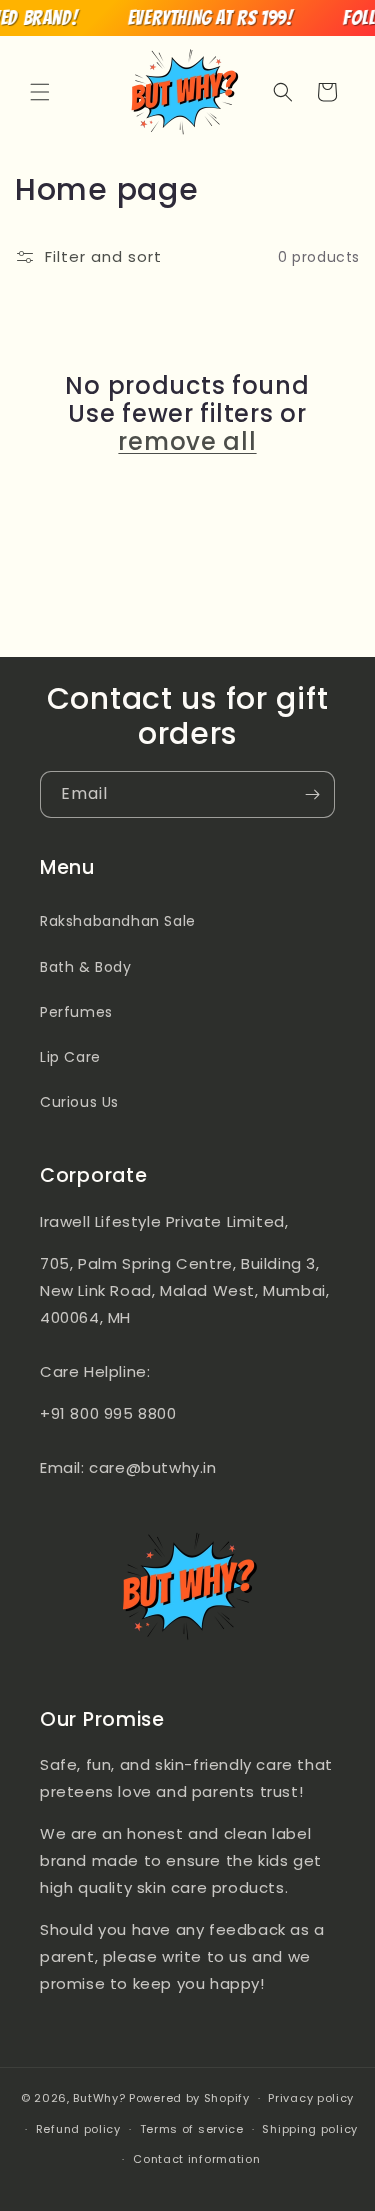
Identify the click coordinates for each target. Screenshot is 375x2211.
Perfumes (76, 1012)
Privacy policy (311, 2098)
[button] (40, 92)
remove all (187, 442)
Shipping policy (310, 2129)
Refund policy (78, 2129)
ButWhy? (99, 2098)
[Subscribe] (312, 794)
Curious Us (79, 1102)
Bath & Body (86, 967)
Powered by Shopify (189, 2098)
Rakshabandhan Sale (118, 921)
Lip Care (70, 1057)
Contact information (196, 2159)
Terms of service (192, 2129)
